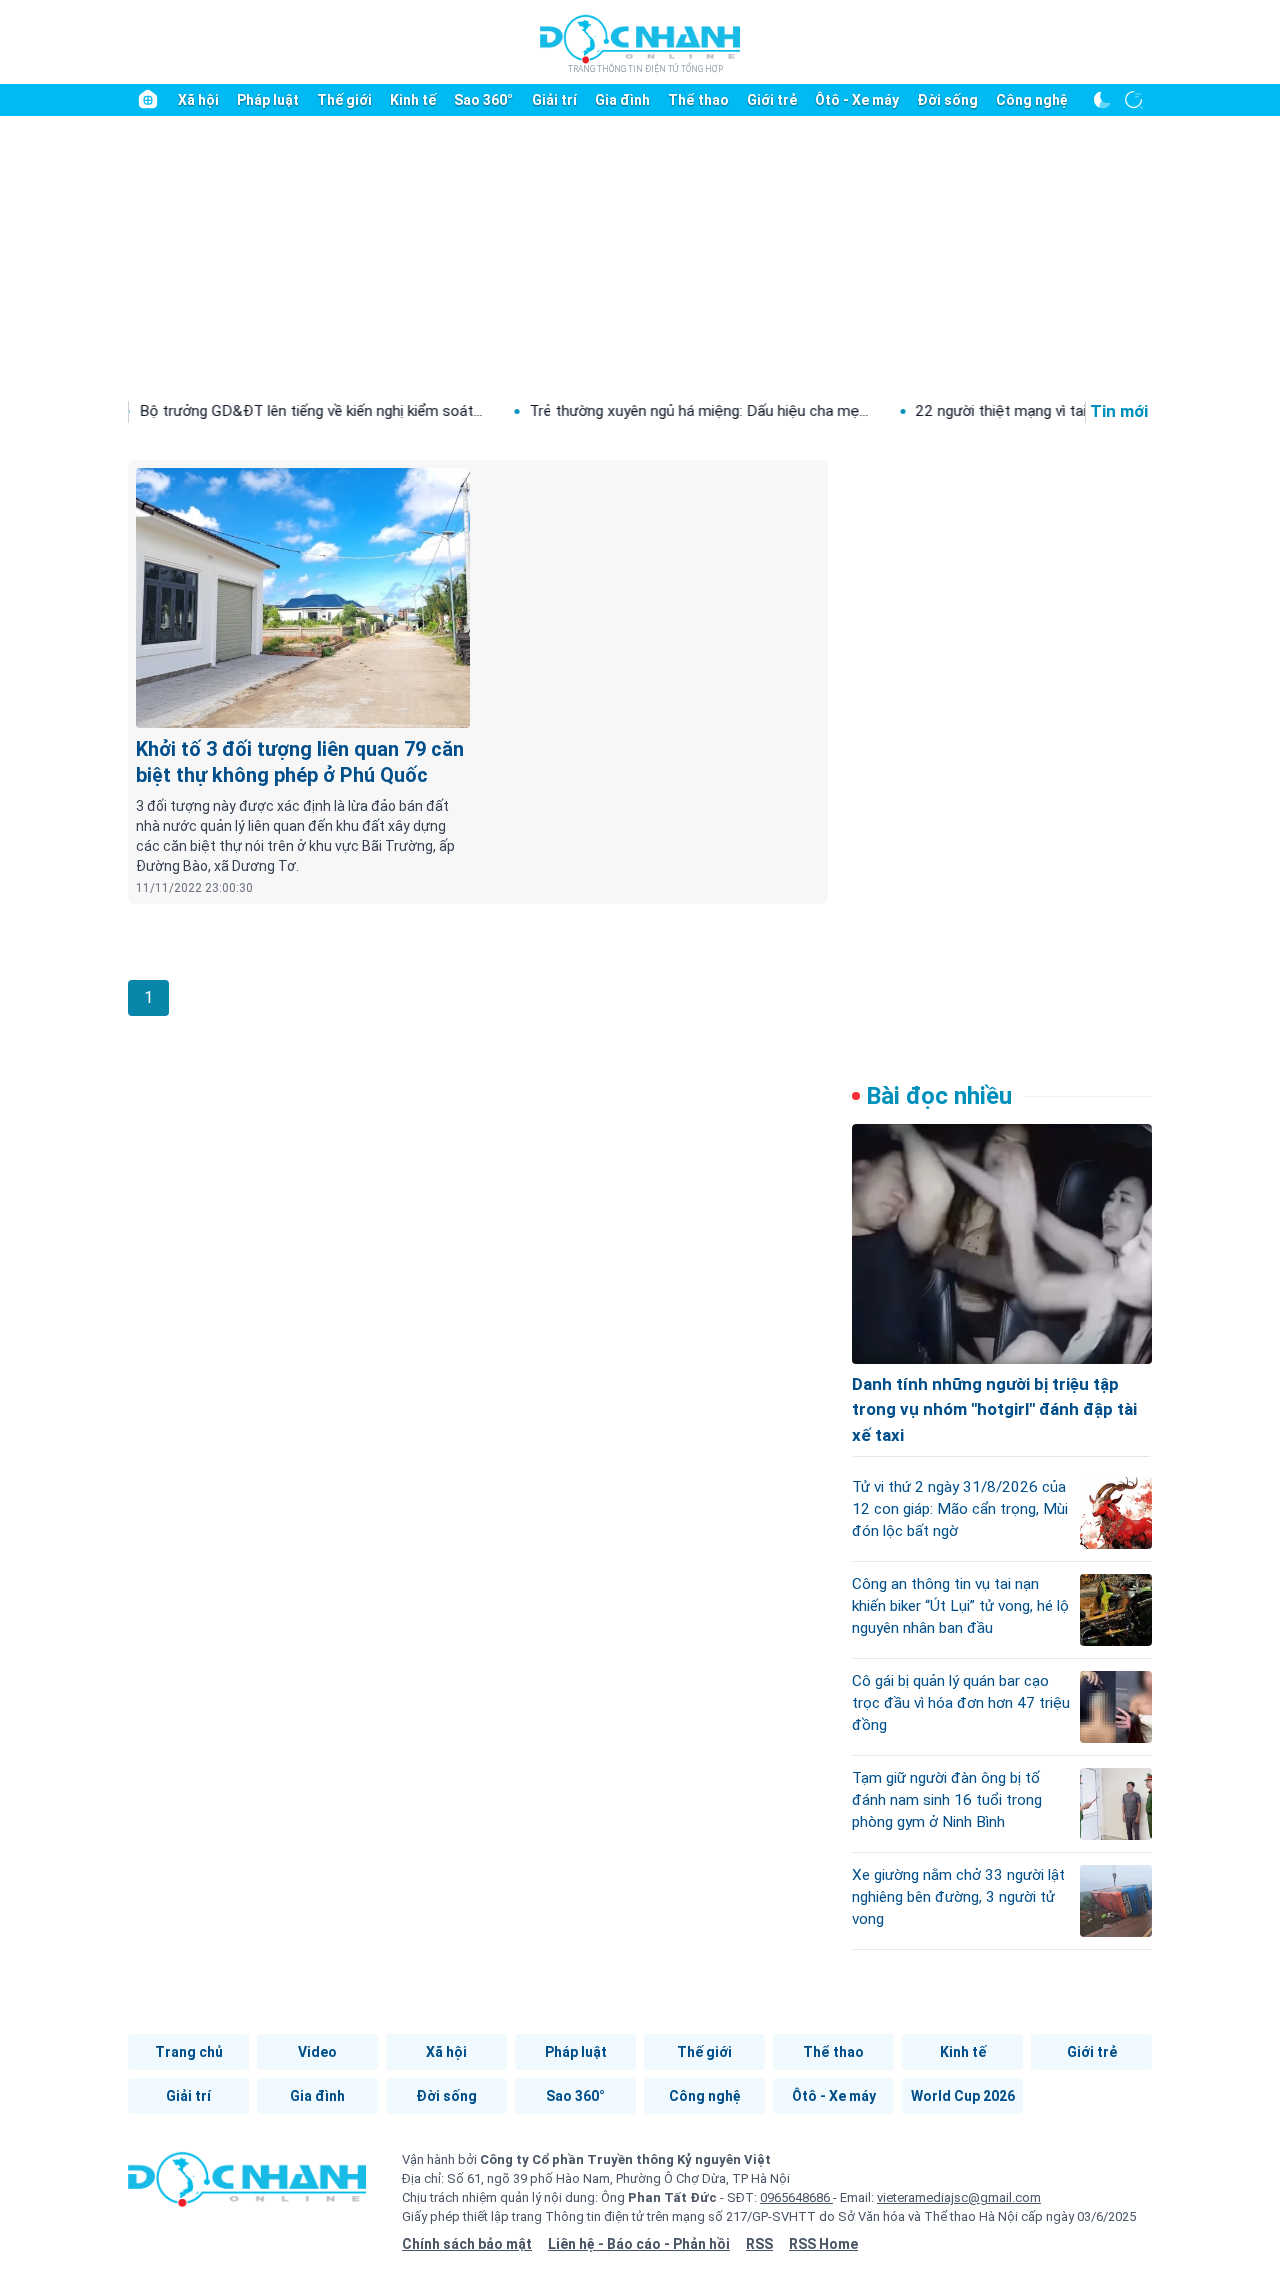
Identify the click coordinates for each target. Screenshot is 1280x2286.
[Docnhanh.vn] (247, 2186)
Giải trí (554, 100)
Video (317, 2052)
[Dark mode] (1102, 100)
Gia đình (622, 100)
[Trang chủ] (148, 100)
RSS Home (823, 2244)
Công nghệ (1032, 100)
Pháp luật (268, 100)
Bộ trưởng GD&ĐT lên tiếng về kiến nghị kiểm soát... (257, 411)
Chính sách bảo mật (467, 2244)
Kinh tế (413, 100)
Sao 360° (483, 100)
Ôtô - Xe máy (857, 100)
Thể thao (698, 100)
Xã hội (198, 100)
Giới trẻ (772, 100)
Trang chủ (189, 2052)
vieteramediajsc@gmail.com (959, 2197)
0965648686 (796, 2197)
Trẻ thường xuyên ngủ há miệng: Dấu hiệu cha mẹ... (645, 411)
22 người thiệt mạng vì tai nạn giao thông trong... (1023, 411)
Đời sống (947, 100)
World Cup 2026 (963, 2096)
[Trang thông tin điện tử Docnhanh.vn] (640, 43)
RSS (759, 2244)
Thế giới (344, 100)
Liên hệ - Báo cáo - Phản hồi (639, 2244)
